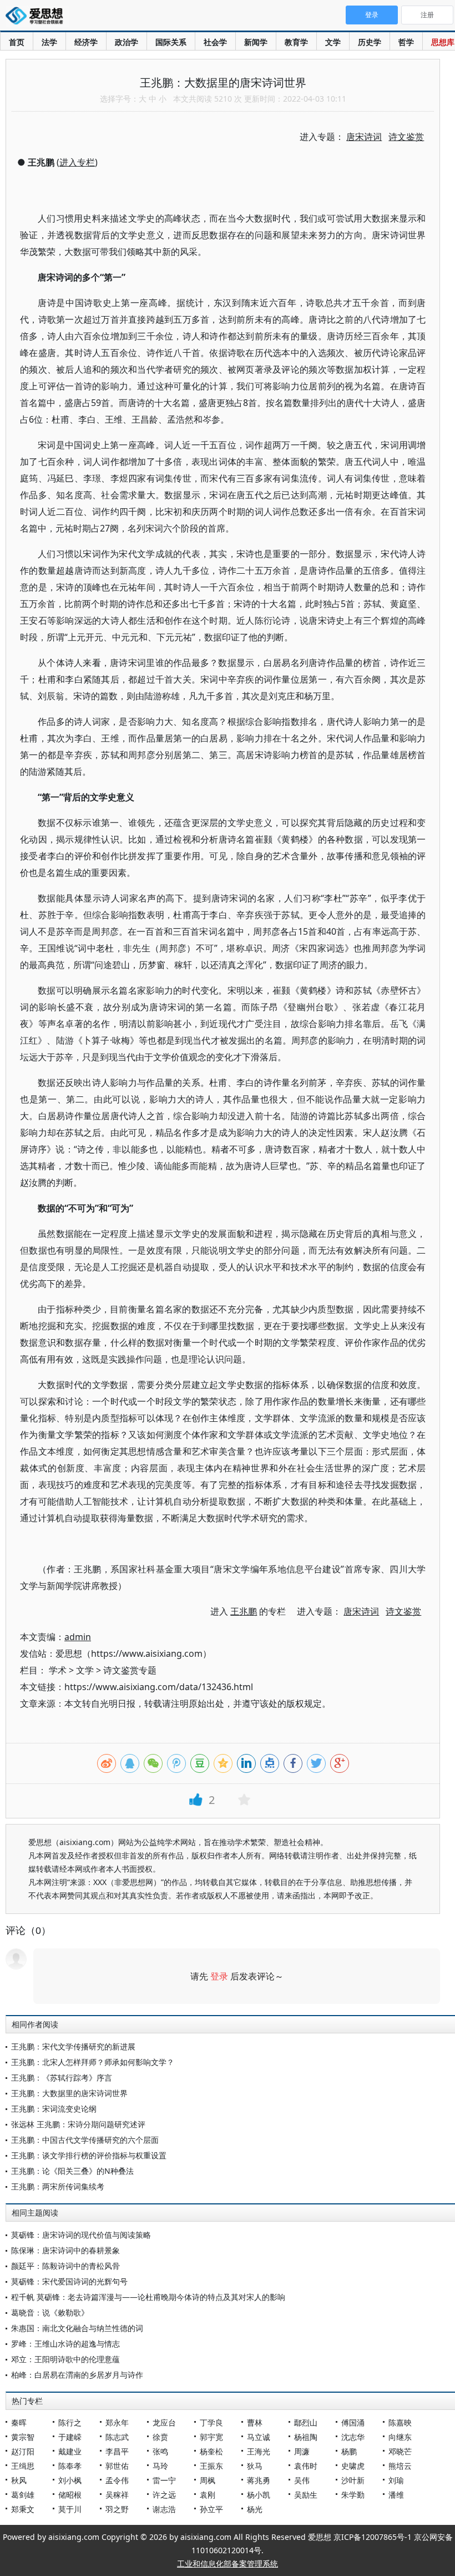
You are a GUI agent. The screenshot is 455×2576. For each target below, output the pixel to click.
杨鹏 (349, 2451)
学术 (58, 1670)
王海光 (259, 2451)
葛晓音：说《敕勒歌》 (50, 2312)
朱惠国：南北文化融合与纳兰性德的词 (77, 2328)
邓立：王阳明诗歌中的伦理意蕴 (65, 2359)
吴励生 (306, 2495)
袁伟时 (306, 2466)
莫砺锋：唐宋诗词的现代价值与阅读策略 (81, 2235)
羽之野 (117, 2509)
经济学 (86, 42)
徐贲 (160, 2437)
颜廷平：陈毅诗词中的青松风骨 (65, 2266)
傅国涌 (353, 2422)
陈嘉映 (400, 2422)
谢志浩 (164, 2509)
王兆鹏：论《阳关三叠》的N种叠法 (72, 2171)
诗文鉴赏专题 (130, 1670)
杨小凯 (259, 2495)
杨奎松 (211, 2451)
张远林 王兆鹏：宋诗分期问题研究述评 (78, 2124)
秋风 (19, 2480)
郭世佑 (117, 2466)
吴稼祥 (117, 2495)
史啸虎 (353, 2466)
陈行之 (70, 2422)
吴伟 (302, 2480)
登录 (219, 1976)
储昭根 (70, 2495)
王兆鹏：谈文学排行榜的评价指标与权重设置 (89, 2155)
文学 (333, 42)
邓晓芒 (400, 2451)
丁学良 (211, 2422)
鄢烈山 (306, 2422)
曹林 (255, 2422)
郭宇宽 (211, 2437)
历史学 (370, 42)
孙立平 (211, 2509)
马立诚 (259, 2437)
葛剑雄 (23, 2495)
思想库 (443, 42)
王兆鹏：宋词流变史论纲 (54, 2109)
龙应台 (164, 2422)
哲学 (406, 42)
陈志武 (117, 2437)
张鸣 (160, 2451)
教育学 (296, 42)
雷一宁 (164, 2480)
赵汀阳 (23, 2451)
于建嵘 (70, 2437)
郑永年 (117, 2422)
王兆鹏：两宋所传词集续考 (58, 2186)
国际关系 (171, 42)
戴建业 (70, 2451)
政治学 (127, 42)
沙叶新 (353, 2480)
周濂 (302, 2451)
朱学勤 (353, 2495)
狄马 (255, 2466)
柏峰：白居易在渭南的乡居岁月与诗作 (77, 2375)
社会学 (215, 42)
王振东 (211, 2466)
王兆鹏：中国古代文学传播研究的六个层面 (85, 2140)
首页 (17, 42)
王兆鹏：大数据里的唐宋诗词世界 (69, 2093)
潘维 (396, 2495)
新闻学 (256, 42)
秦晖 (19, 2422)
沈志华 (353, 2437)
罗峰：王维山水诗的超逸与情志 (65, 2344)
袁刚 (208, 2495)
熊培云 (400, 2466)
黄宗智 (23, 2437)
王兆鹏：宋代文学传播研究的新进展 (73, 2046)
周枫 (208, 2480)
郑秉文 (23, 2509)
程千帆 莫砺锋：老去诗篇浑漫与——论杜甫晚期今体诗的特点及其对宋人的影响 (148, 2297)
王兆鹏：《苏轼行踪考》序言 (62, 2078)
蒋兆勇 (259, 2480)
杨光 (255, 2509)
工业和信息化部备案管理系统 (228, 2564)
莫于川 (70, 2509)
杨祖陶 (306, 2437)
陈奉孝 (70, 2466)
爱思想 (37, 17)
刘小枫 (70, 2480)
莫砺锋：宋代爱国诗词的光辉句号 (69, 2281)
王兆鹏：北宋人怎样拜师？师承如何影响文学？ (93, 2062)
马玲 (160, 2466)
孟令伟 (117, 2480)
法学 (49, 42)
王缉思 (23, 2466)
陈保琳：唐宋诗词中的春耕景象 (65, 2250)
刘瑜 (396, 2480)
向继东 (400, 2437)
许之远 (164, 2495)
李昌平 (117, 2451)
